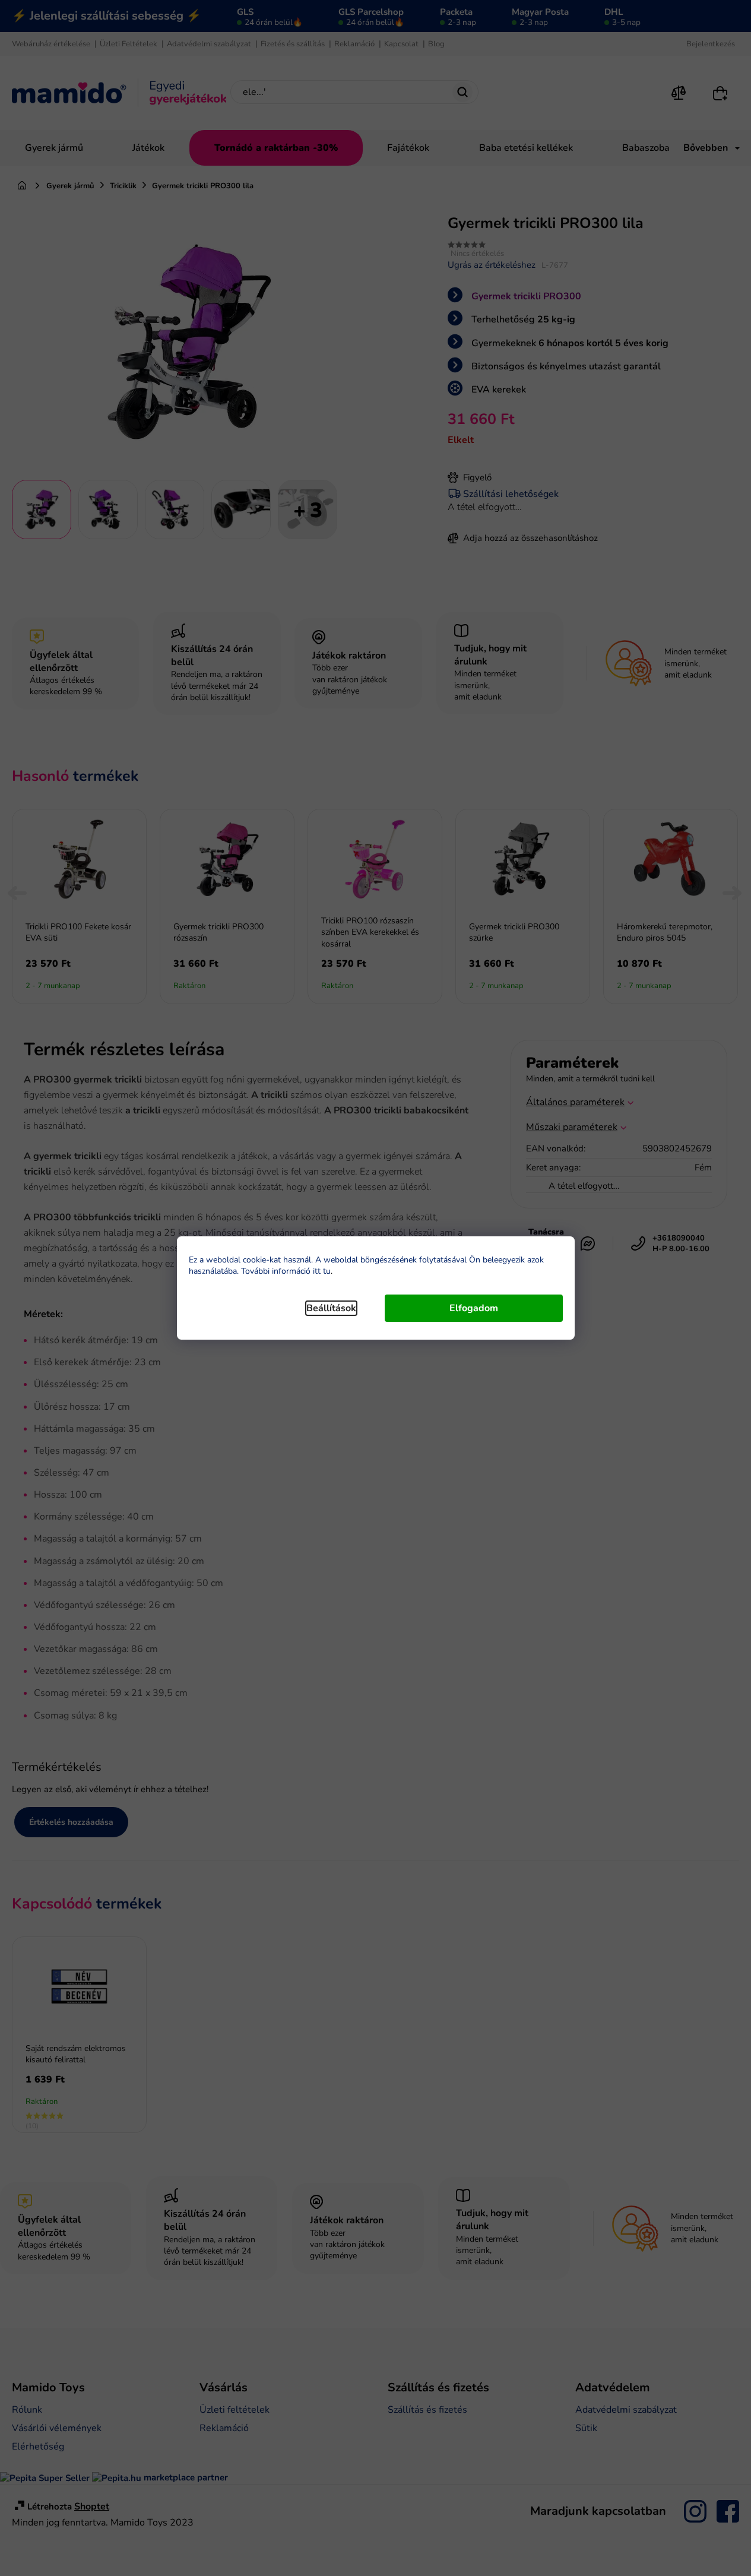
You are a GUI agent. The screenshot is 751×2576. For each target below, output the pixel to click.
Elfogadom (474, 1308)
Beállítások (331, 1308)
